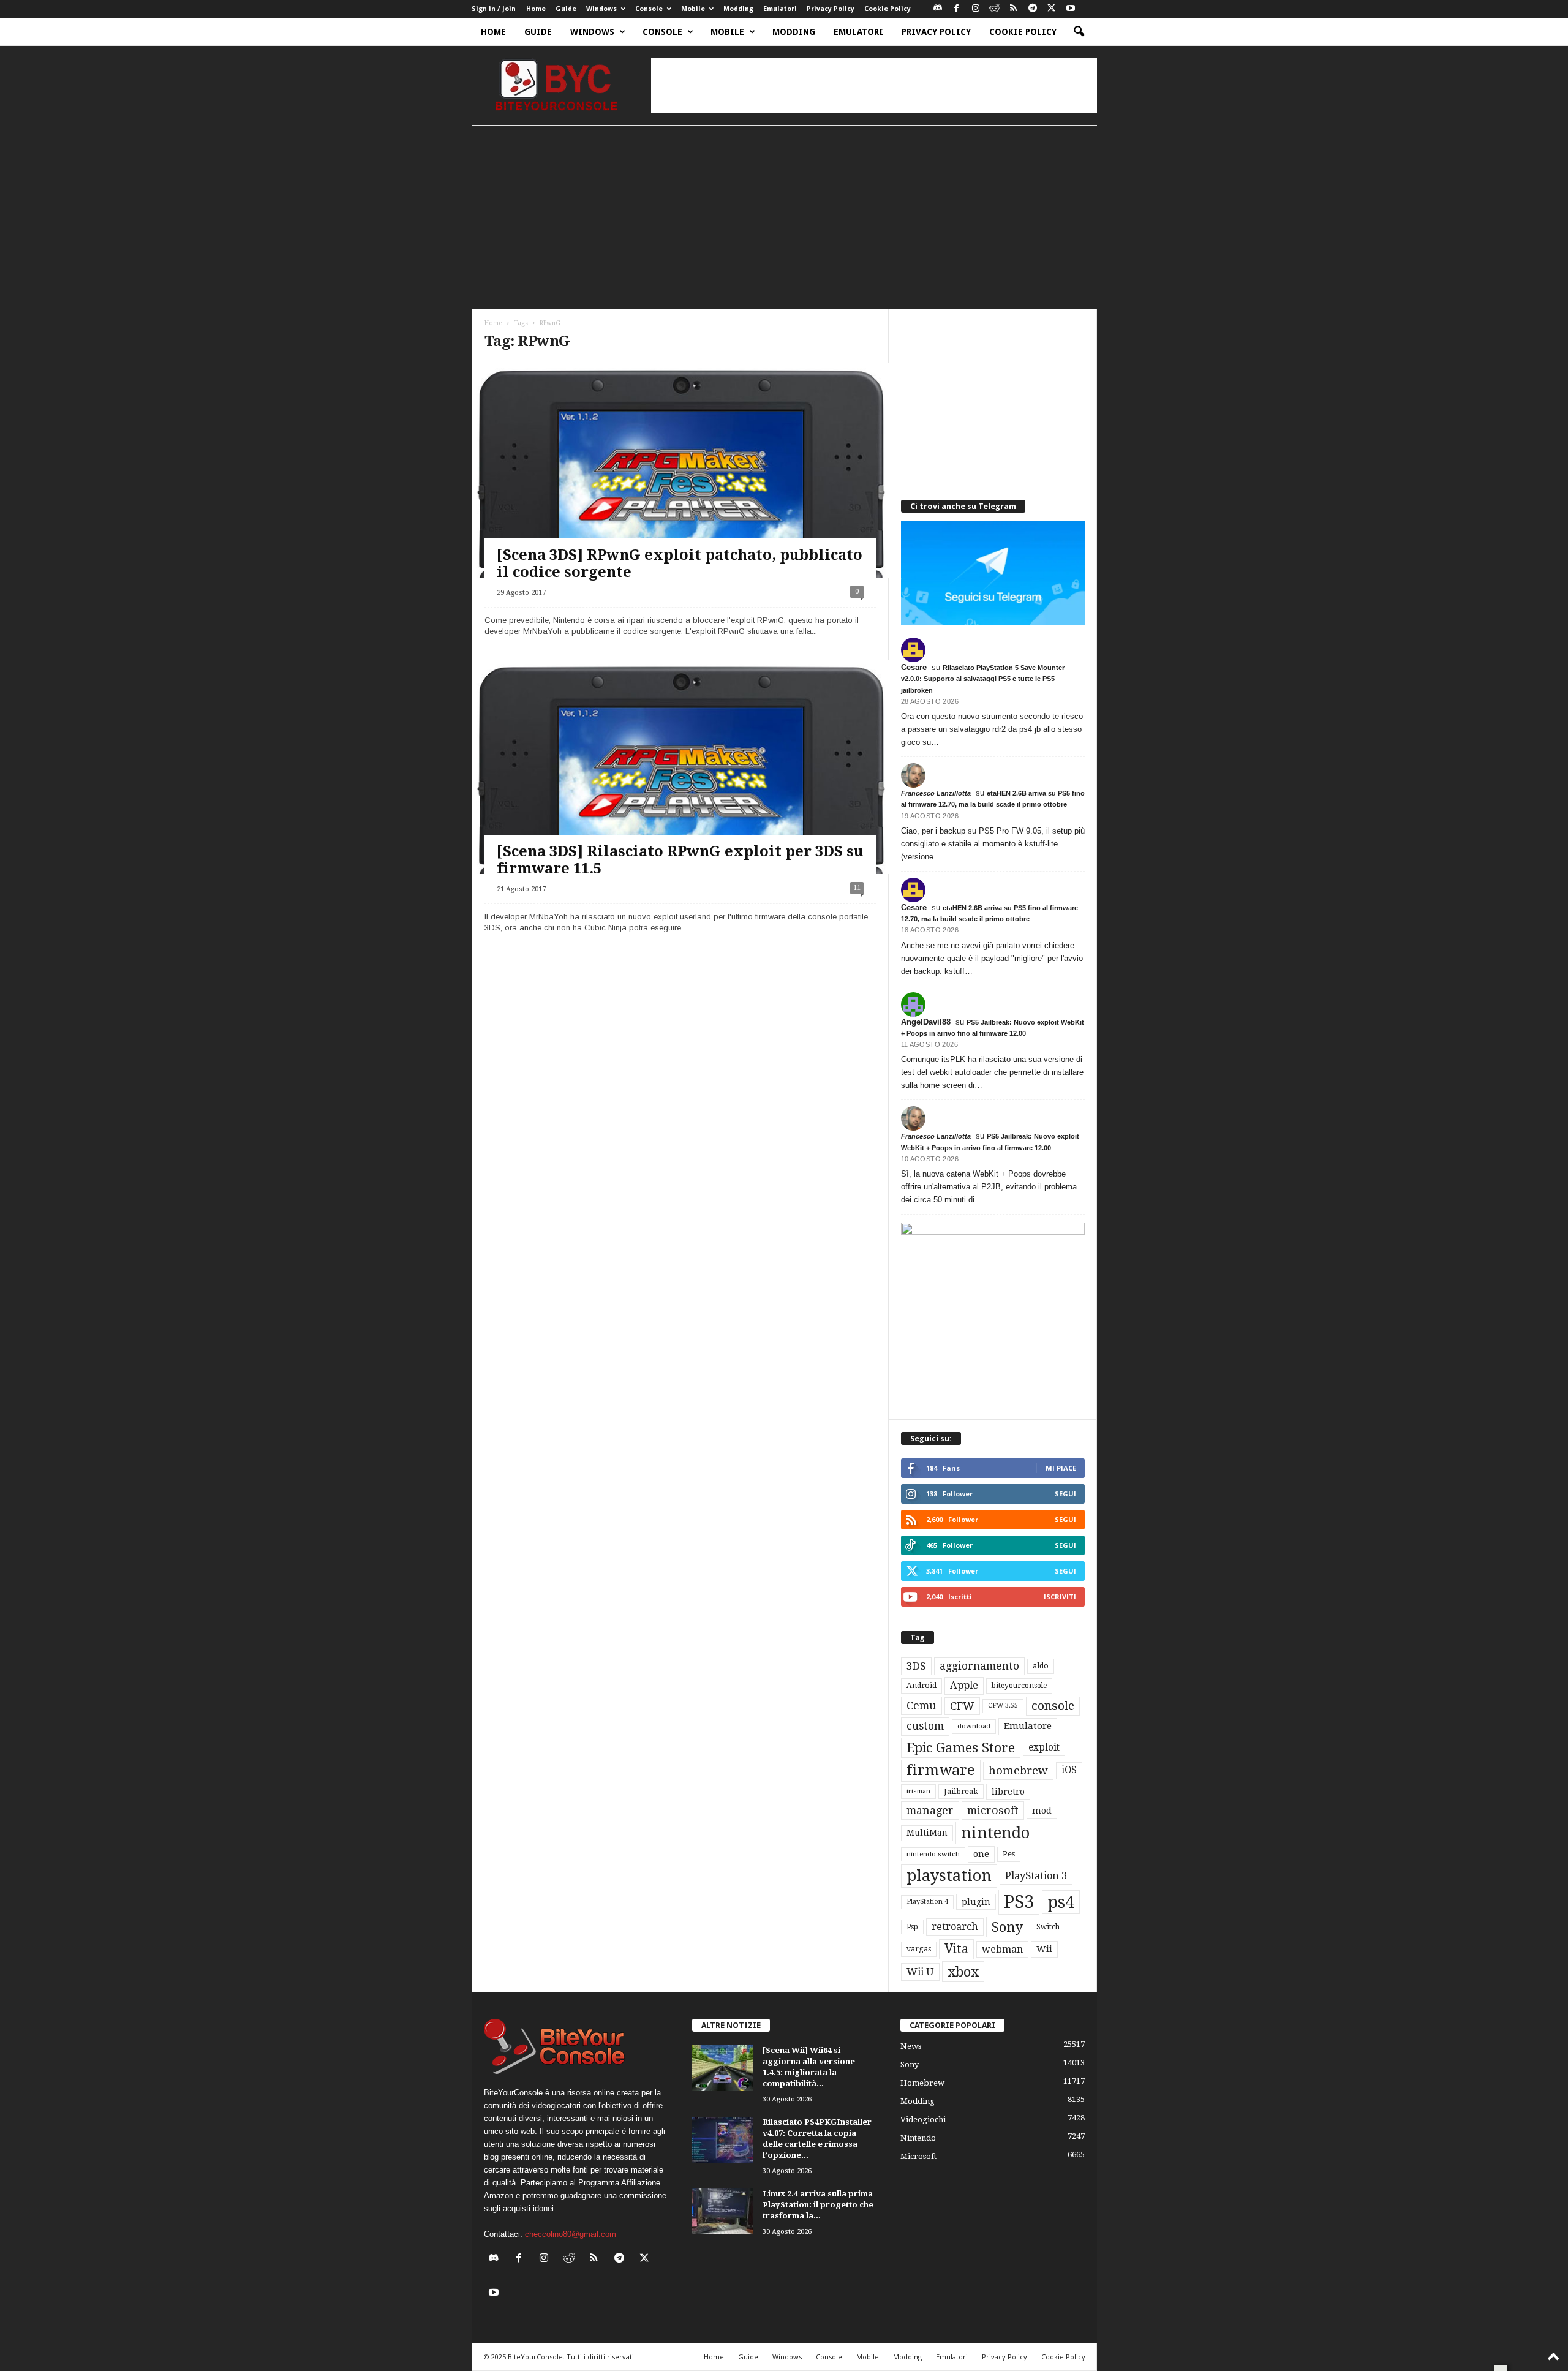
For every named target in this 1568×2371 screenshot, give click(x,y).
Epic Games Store (961, 1748)
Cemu (922, 1706)
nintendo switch (933, 1854)
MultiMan (927, 1833)
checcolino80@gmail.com (571, 2234)
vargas (919, 1949)
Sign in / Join (494, 9)
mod (1042, 1811)
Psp (912, 1927)
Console (649, 9)
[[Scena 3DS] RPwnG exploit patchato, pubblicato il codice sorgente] (680, 481)
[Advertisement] (874, 85)
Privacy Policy (831, 9)
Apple (964, 1685)
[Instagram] (976, 9)
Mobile (693, 9)
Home (536, 9)
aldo (1041, 1666)
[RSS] (1014, 9)
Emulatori (780, 9)
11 (857, 888)
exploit (1044, 1747)
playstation (949, 1875)
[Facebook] (957, 9)
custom (925, 1726)
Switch (1048, 1927)
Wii (1044, 1949)
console (1053, 1706)
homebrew (1018, 1770)
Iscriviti (1060, 1596)
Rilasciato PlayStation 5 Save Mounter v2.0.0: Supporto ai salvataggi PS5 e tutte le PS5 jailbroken (983, 679)
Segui (1065, 1494)
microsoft (993, 1810)
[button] (1079, 32)
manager (930, 1810)
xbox (963, 1972)
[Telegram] (1033, 9)
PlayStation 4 (927, 1902)
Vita (956, 1949)
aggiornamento (979, 1666)
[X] (1052, 9)
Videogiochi (923, 2120)
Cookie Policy (888, 9)
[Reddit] (995, 9)
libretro (1008, 1792)
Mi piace (1061, 1468)
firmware (941, 1770)
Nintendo (918, 2138)
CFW (962, 1706)
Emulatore (1028, 1726)
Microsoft (918, 2156)
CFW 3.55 (1003, 1706)
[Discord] (938, 9)
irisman (918, 1791)
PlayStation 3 (1036, 1876)
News (911, 2046)
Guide (566, 9)
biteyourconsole (1019, 1686)
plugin (976, 1902)
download (974, 1726)
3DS (916, 1666)
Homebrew (922, 2083)
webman (1002, 1949)
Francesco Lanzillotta (936, 793)
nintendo (995, 1833)
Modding (738, 9)
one (981, 1854)
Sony (1007, 1927)
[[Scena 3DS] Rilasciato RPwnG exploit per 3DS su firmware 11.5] (680, 777)
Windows (601, 9)
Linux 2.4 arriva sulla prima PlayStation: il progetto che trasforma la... (818, 2205)
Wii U (920, 1972)
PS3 (1019, 1902)
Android (922, 1686)
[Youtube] (1071, 9)
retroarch (955, 1927)
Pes (1009, 1854)
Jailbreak (961, 1792)
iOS (1069, 1770)
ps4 (1061, 1902)
